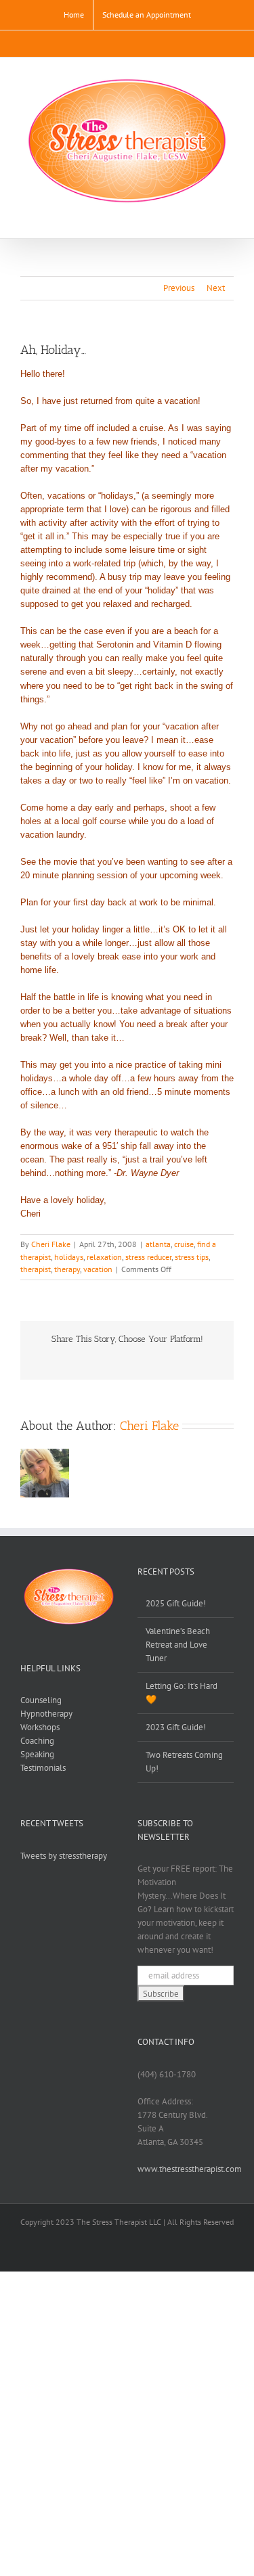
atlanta (158, 1244)
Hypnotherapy (46, 1714)
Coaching (37, 1741)
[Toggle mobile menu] (228, 218)
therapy (67, 1269)
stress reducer (148, 1257)
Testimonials (43, 1768)
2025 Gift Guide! (176, 1603)
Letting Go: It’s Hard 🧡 (182, 1693)
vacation (98, 1269)
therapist (36, 1269)
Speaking (37, 1754)
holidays (69, 1257)
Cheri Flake (51, 1244)
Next (216, 288)
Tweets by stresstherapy (64, 1856)
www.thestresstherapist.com (190, 2169)
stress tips (192, 1257)
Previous (179, 288)
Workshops (40, 1727)
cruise (184, 1244)
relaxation (104, 1257)
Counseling (41, 1700)
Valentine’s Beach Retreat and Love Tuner (178, 1645)
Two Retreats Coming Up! (184, 1762)
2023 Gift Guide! (176, 1727)
